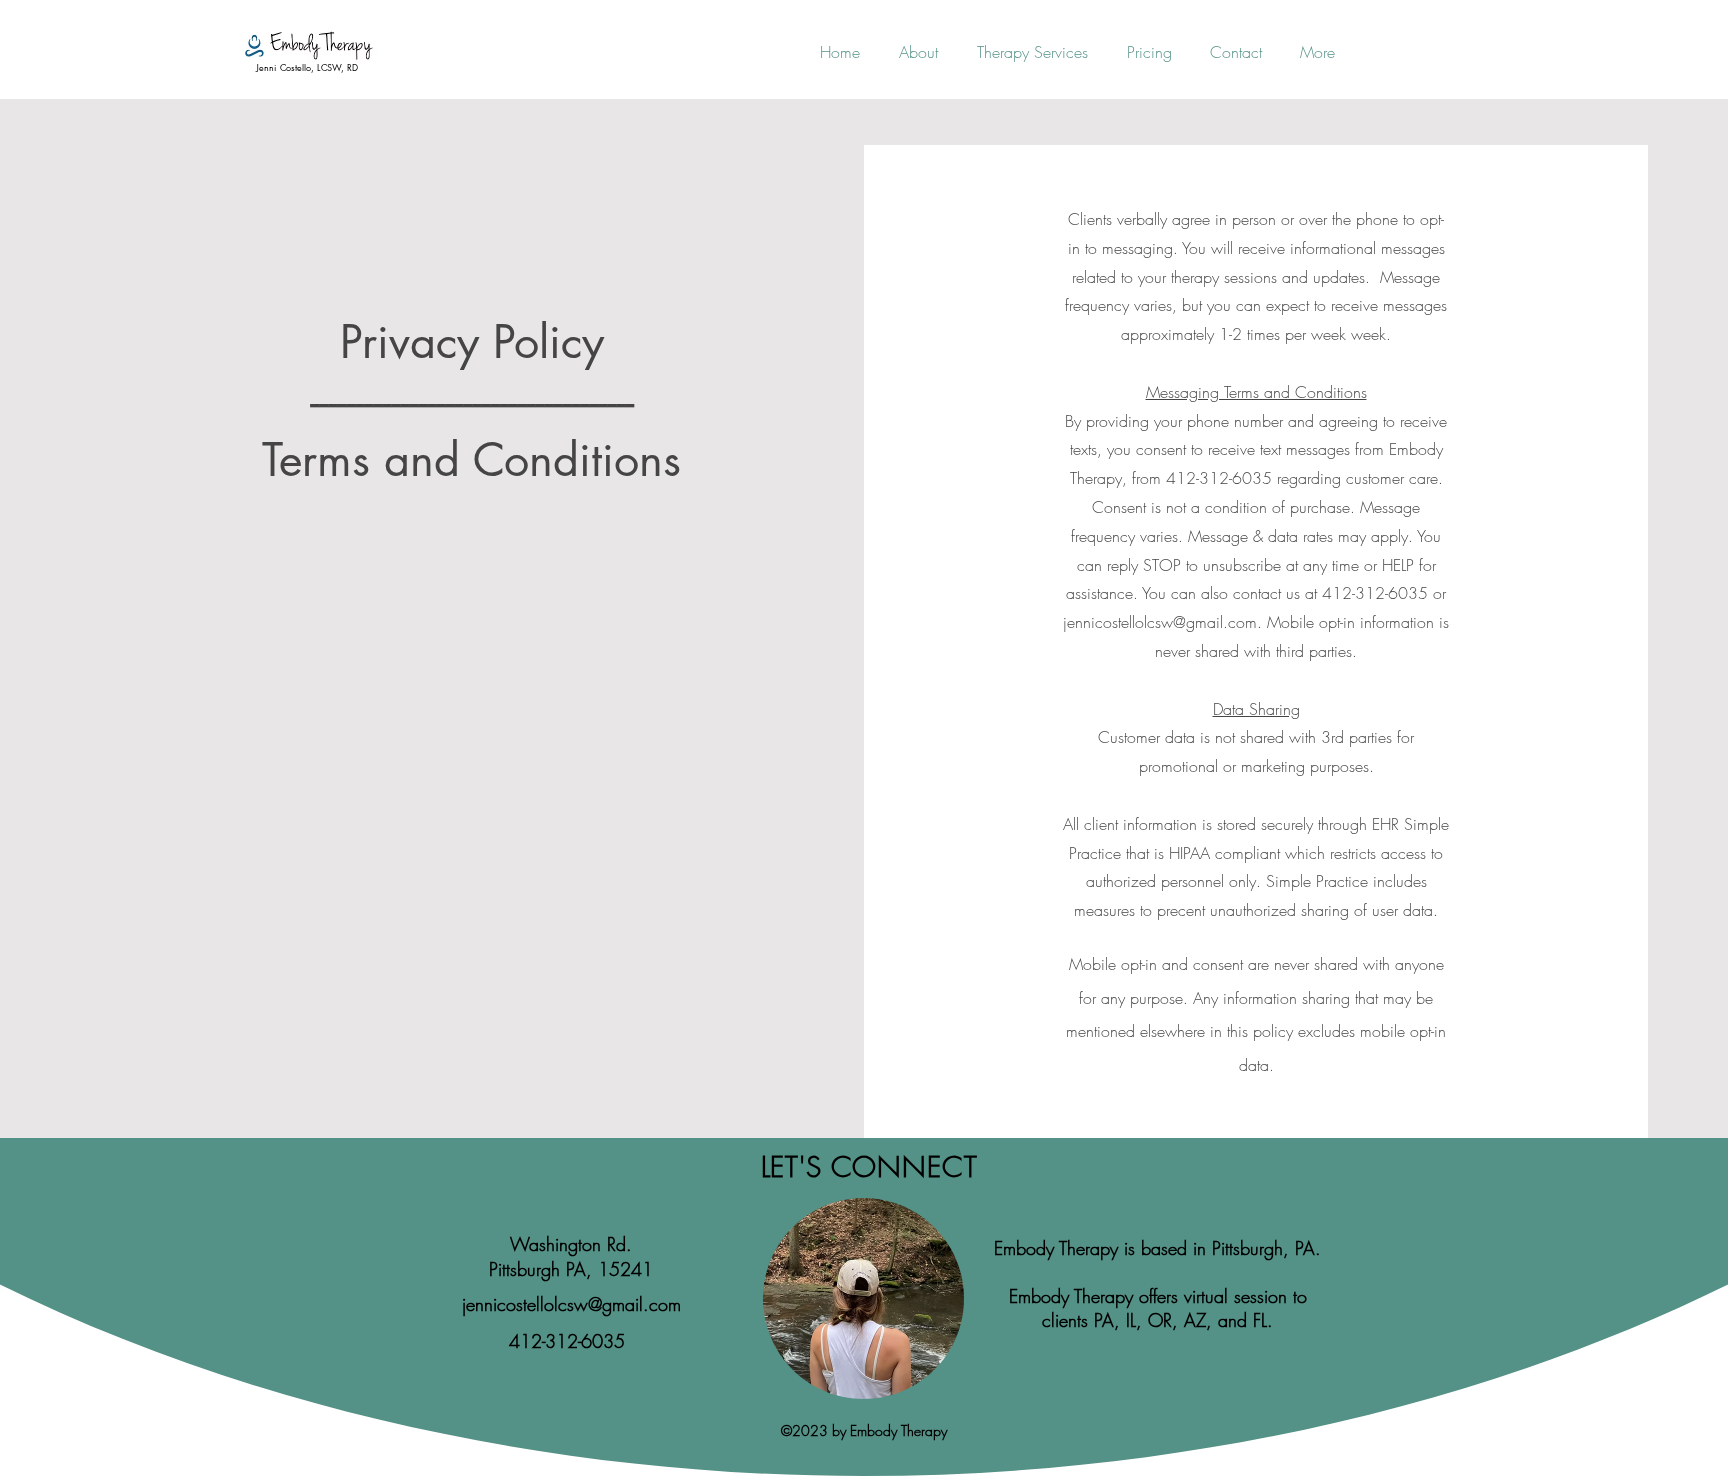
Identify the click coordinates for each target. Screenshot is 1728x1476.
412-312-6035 (567, 1341)
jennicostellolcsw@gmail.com (1160, 622)
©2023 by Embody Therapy (864, 1430)
